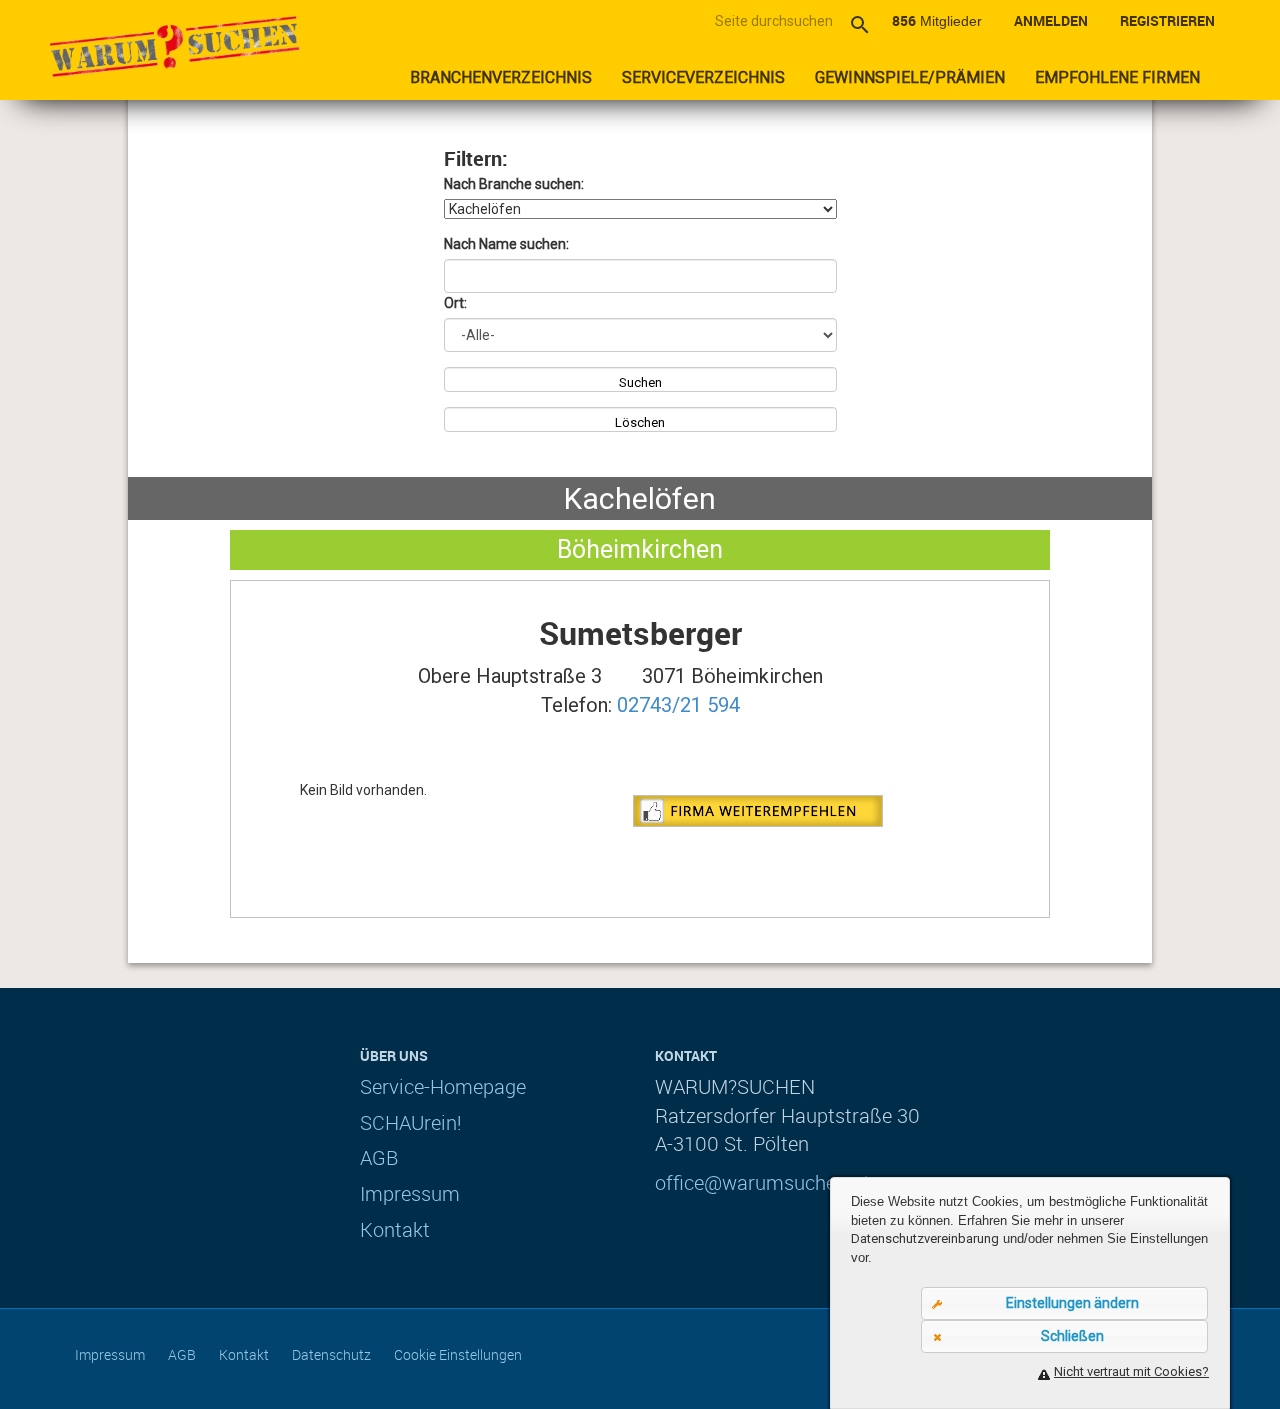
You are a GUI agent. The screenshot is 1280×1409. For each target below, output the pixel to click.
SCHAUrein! (411, 1122)
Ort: (455, 303)
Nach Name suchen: (506, 244)
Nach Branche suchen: (514, 184)
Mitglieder (937, 20)
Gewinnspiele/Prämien (910, 77)
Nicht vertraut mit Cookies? (1131, 1371)
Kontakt (395, 1229)
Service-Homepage (443, 1086)
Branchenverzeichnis (501, 77)
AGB (379, 1157)
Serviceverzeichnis (703, 77)
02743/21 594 (678, 705)
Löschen (640, 422)
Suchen (640, 382)
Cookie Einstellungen (458, 1354)
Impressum (410, 1193)
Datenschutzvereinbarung (925, 1238)
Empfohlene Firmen (1117, 77)
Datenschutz (331, 1354)
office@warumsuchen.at (762, 1182)
